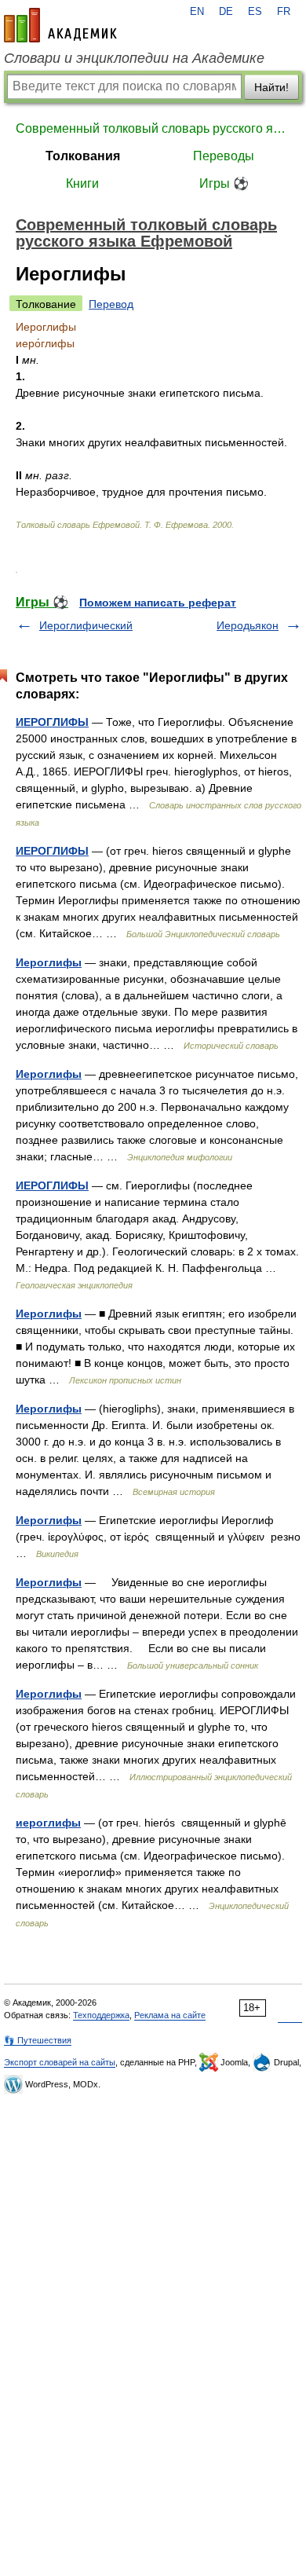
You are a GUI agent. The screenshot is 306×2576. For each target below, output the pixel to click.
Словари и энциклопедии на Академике (134, 58)
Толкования (83, 156)
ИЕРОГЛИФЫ (52, 722)
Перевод (111, 304)
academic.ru (60, 25)
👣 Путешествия (38, 2040)
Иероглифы (49, 962)
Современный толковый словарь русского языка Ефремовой (153, 128)
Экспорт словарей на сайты (60, 2062)
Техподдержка (101, 2015)
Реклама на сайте (170, 2015)
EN (197, 12)
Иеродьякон (248, 625)
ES (255, 12)
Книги (82, 183)
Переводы (224, 156)
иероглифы (48, 1823)
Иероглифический (86, 625)
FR (284, 12)
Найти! (271, 87)
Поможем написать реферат (158, 603)
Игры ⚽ (224, 183)
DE (226, 12)
